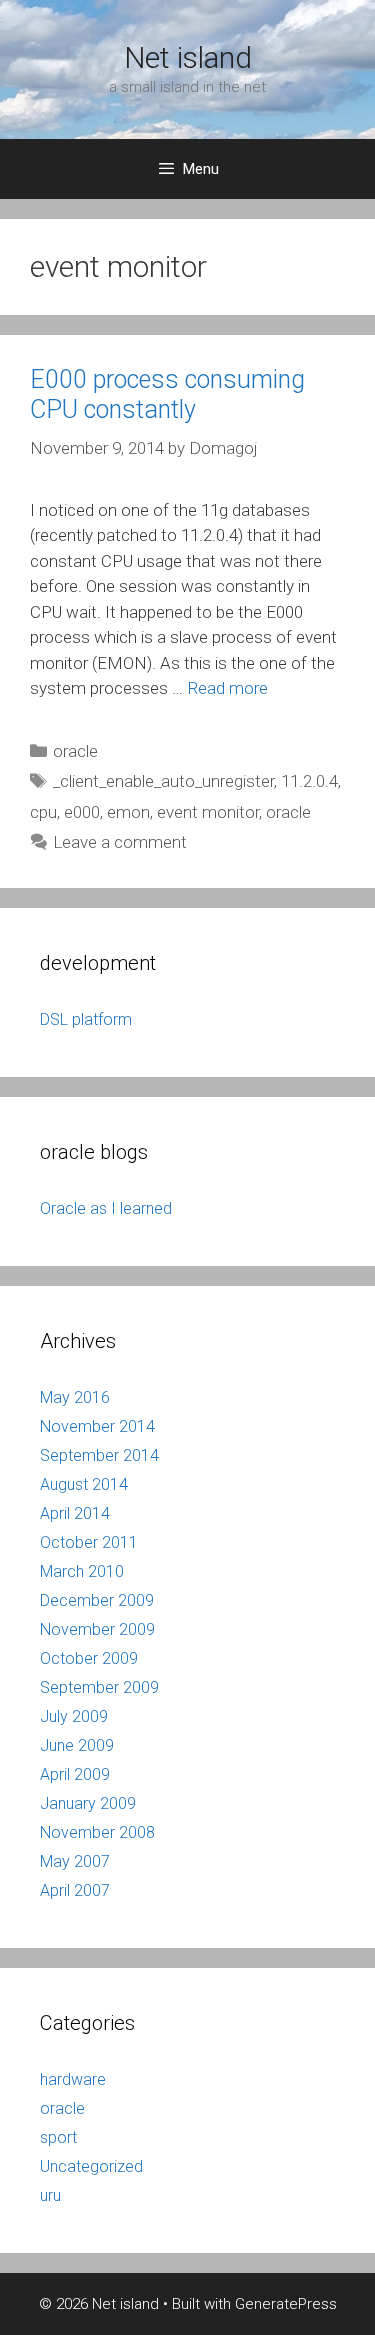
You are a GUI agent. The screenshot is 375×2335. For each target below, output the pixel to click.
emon (128, 812)
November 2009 (97, 1629)
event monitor (208, 812)
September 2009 (99, 1687)
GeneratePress (286, 2304)
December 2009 (97, 1600)
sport (58, 2137)
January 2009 (88, 1803)
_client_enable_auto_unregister (163, 781)
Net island (188, 57)
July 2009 (74, 1716)
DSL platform (86, 1019)
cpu (43, 812)
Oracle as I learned (106, 1208)
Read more (227, 688)
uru (50, 2195)
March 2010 (82, 1571)
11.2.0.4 (309, 781)
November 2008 (97, 1832)
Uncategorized (91, 2166)
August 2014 (84, 1484)
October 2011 (89, 1542)
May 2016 (75, 1397)
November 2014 (97, 1426)
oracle (75, 751)
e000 (82, 812)
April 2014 (75, 1513)
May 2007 (75, 1861)
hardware (73, 2079)
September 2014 (99, 1455)
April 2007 (75, 1890)
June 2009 (77, 1745)
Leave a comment (120, 842)
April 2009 (75, 1774)
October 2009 (89, 1658)
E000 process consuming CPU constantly (167, 394)
